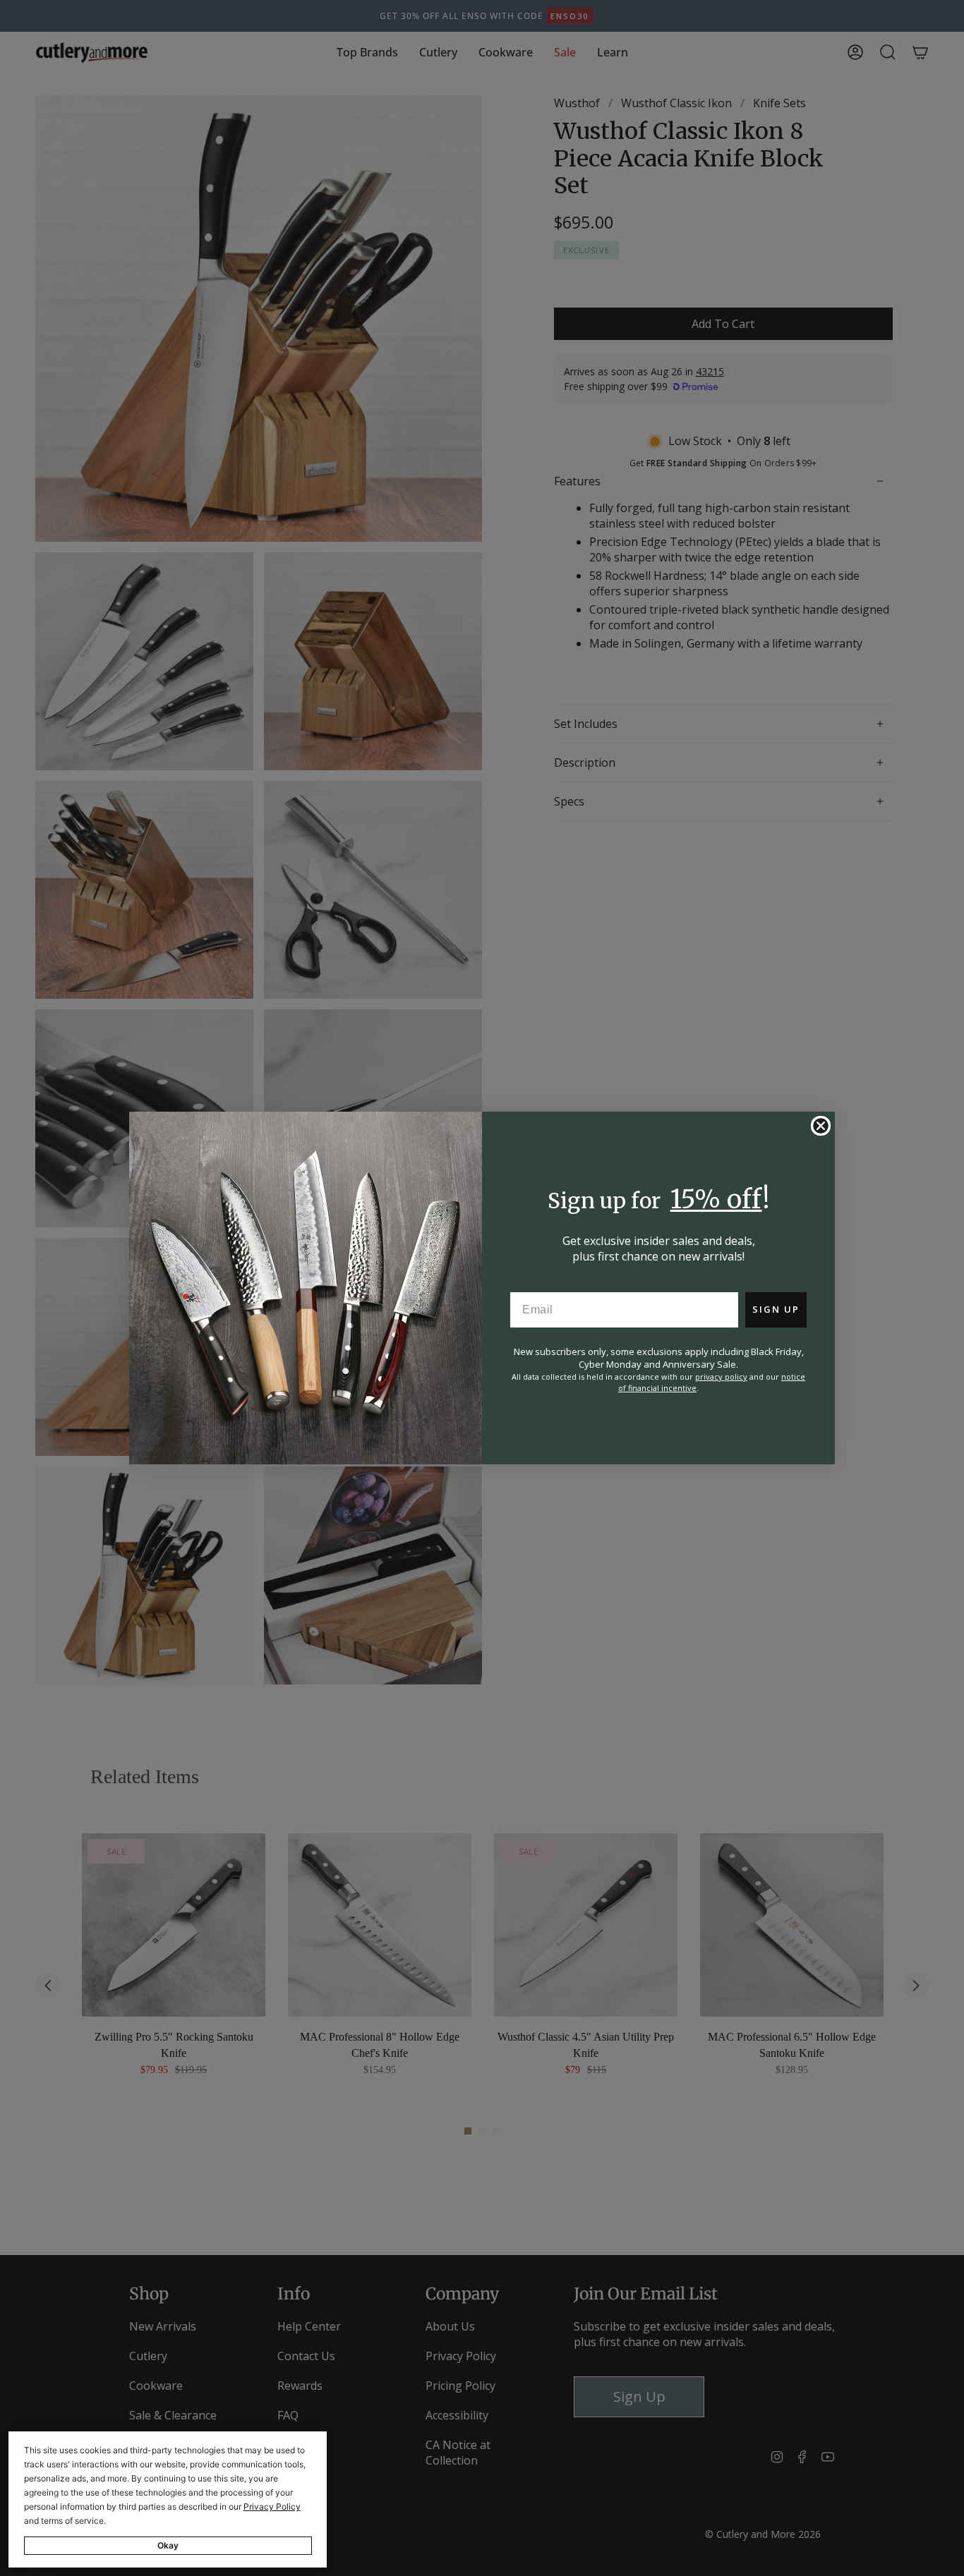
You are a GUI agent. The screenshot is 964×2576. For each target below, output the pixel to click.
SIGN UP (776, 1309)
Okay (168, 2545)
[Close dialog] (821, 1126)
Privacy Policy (272, 2507)
